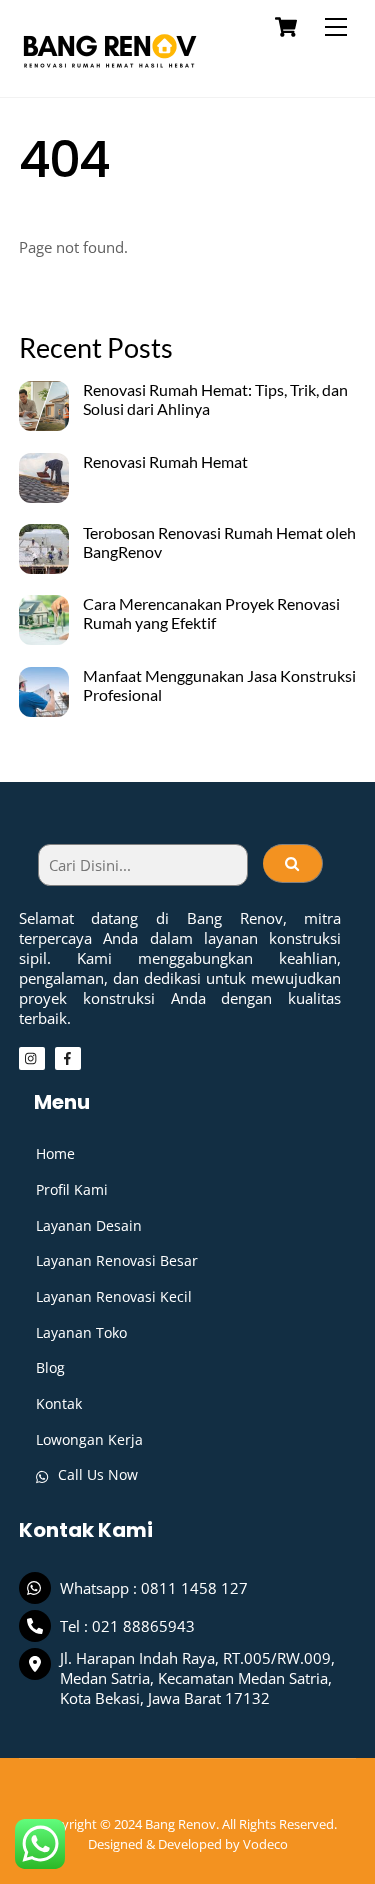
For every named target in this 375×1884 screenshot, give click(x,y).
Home (55, 1153)
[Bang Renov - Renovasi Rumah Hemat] (109, 71)
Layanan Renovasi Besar (117, 1260)
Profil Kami (72, 1189)
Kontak (59, 1403)
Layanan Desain (89, 1225)
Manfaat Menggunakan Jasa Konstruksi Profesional (219, 685)
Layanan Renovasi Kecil (114, 1296)
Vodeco (265, 1844)
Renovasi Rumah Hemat (165, 462)
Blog (50, 1367)
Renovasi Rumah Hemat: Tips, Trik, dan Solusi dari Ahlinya (215, 399)
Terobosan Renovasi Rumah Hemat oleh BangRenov (219, 542)
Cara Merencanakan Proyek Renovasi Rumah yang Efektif (211, 613)
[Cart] (286, 27)
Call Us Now (96, 1474)
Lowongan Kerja (89, 1439)
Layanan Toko (81, 1332)
